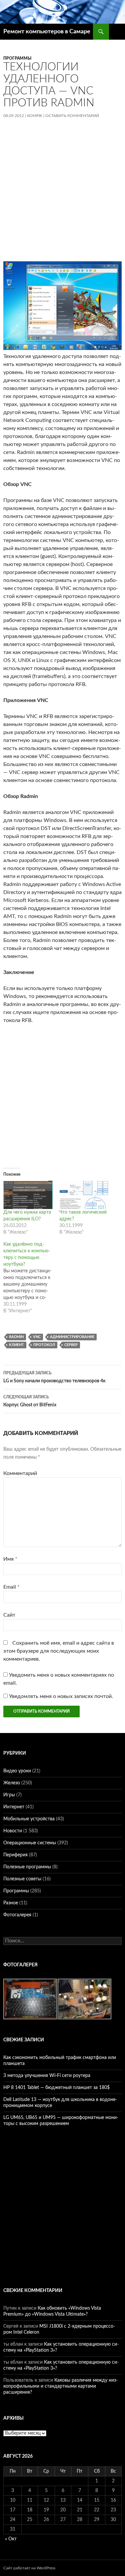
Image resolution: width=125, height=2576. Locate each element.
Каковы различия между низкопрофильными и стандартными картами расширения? (60, 2386)
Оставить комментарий (72, 116)
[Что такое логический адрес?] (84, 1195)
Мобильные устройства (29, 1819)
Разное (11, 1903)
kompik (35, 116)
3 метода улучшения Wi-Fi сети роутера (47, 2076)
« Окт (11, 2539)
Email (11, 1587)
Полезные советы (22, 1879)
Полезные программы (27, 1867)
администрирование (72, 1337)
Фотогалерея (17, 1915)
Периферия (15, 1855)
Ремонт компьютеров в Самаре (47, 32)
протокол (44, 1345)
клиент (16, 1345)
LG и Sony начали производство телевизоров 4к (54, 1377)
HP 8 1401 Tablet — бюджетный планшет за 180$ (56, 2088)
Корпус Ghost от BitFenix (30, 1401)
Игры (9, 1795)
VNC (37, 1337)
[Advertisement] (62, 195)
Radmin (16, 1337)
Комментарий (20, 1473)
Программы (17, 58)
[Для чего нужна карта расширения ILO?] (28, 1195)
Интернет (14, 1807)
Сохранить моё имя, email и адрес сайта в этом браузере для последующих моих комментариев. (59, 1651)
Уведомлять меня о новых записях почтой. (61, 1696)
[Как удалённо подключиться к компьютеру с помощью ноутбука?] (31, 1278)
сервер (71, 1345)
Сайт (9, 1615)
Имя (10, 1559)
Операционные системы (30, 1843)
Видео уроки (17, 1771)
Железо (12, 1783)
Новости (13, 1831)
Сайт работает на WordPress (29, 2568)
